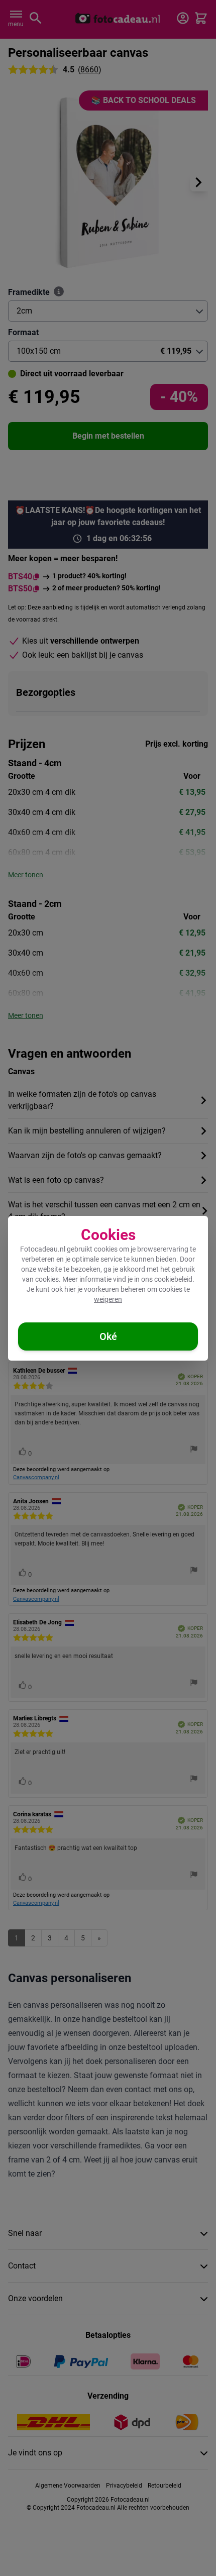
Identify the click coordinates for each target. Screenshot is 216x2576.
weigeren (108, 1299)
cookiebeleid (173, 1279)
